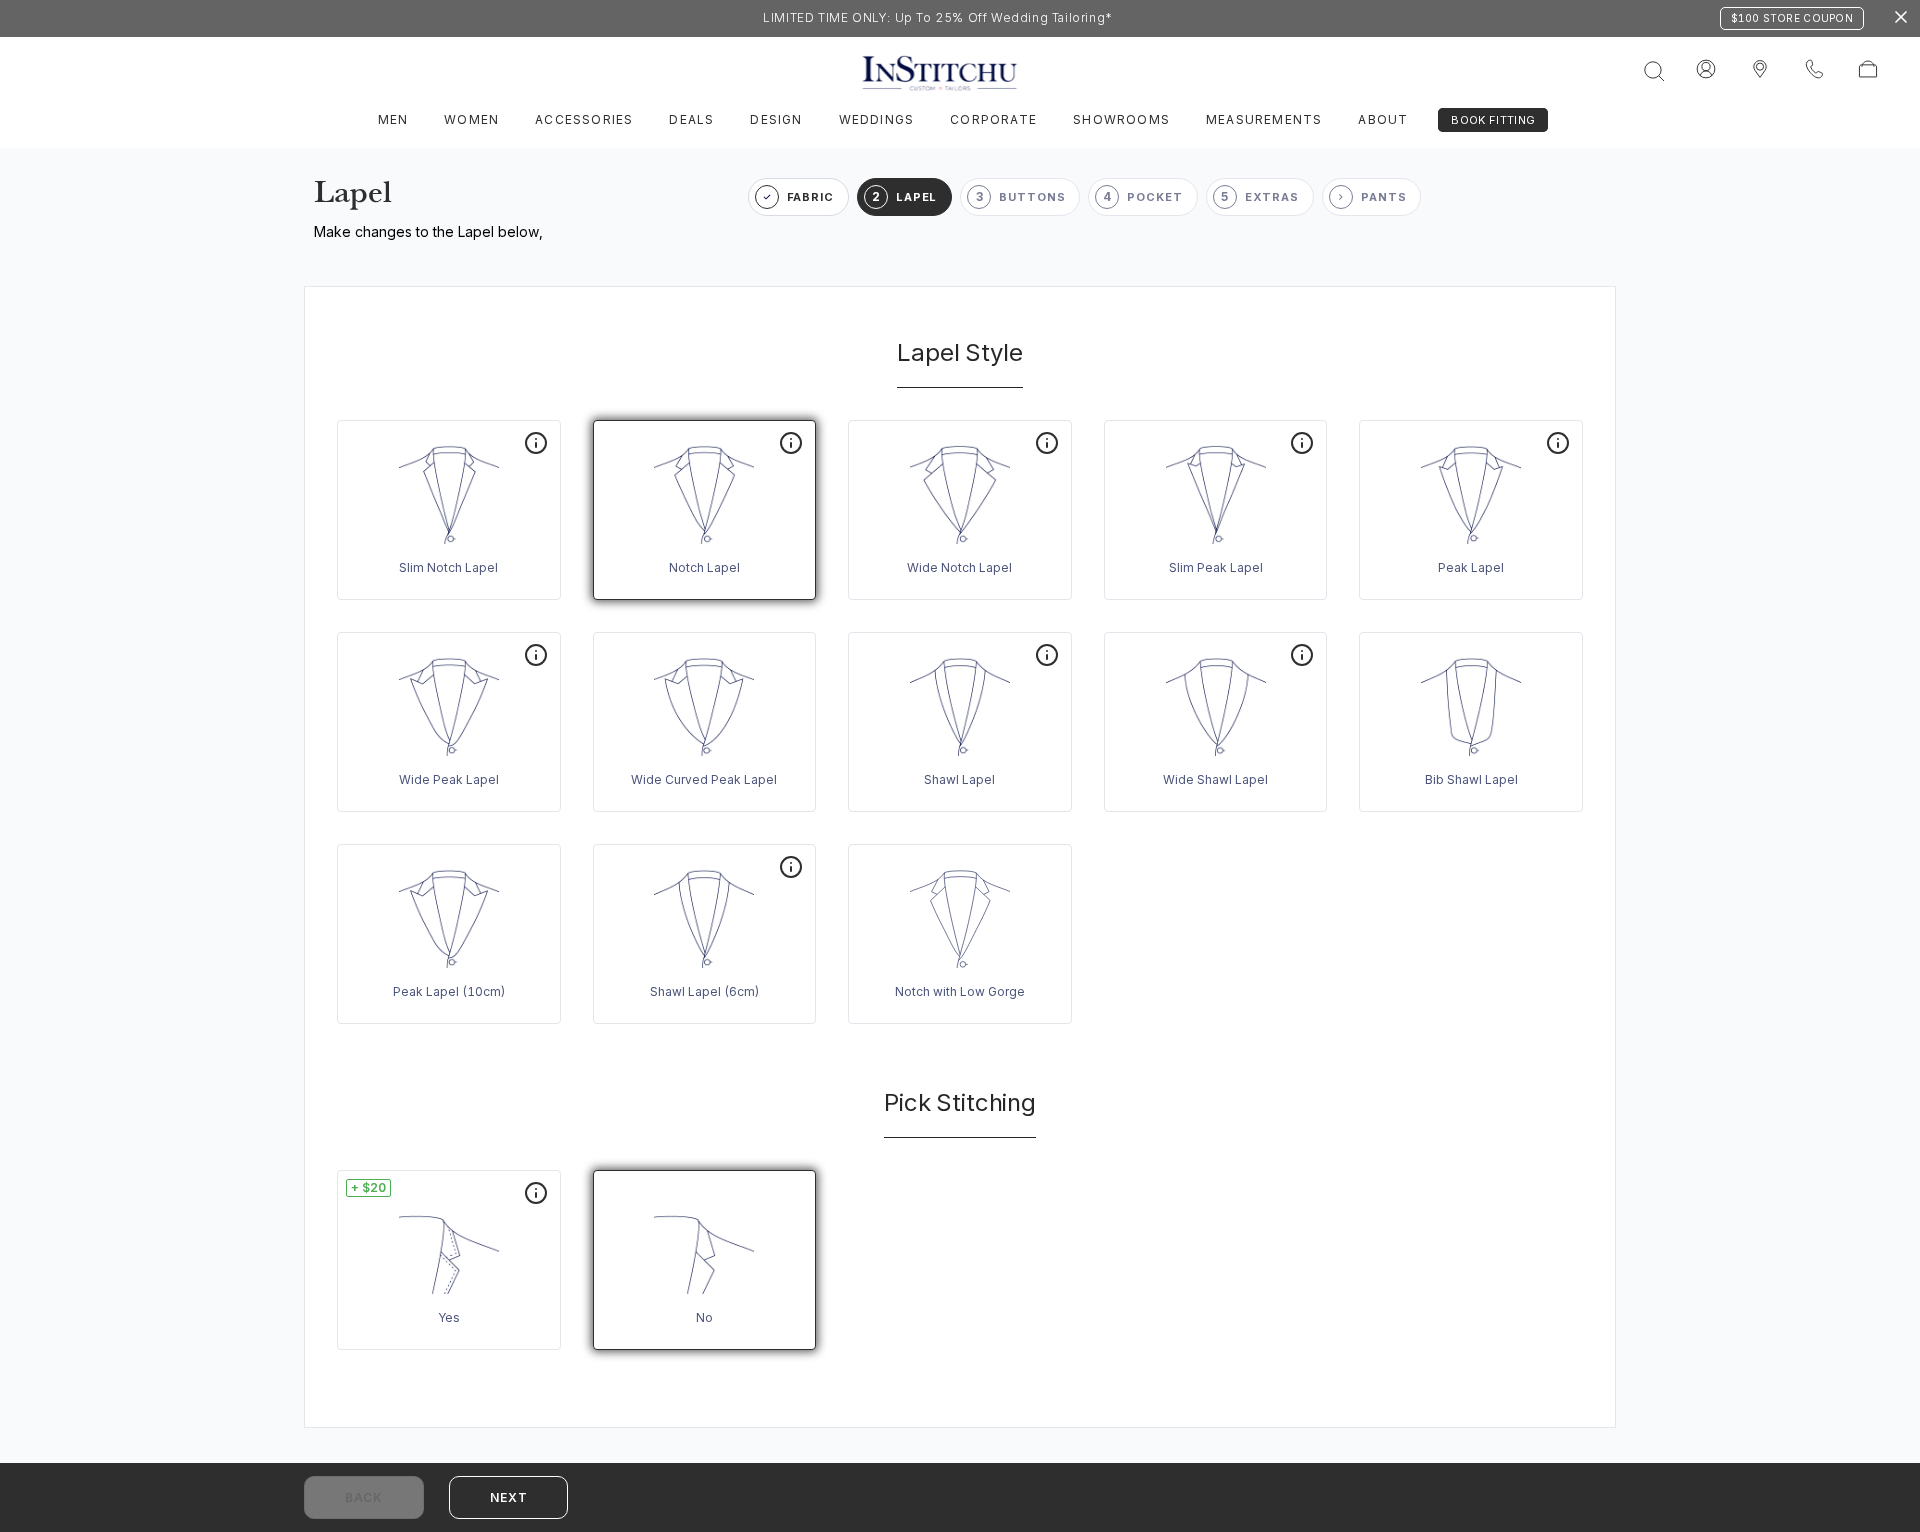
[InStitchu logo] (1760, 70)
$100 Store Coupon (1792, 18)
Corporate (993, 119)
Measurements (1264, 119)
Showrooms (1121, 119)
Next (508, 1497)
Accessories (584, 119)
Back (364, 1497)
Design (776, 119)
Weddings (877, 119)
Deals (691, 119)
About (1383, 119)
